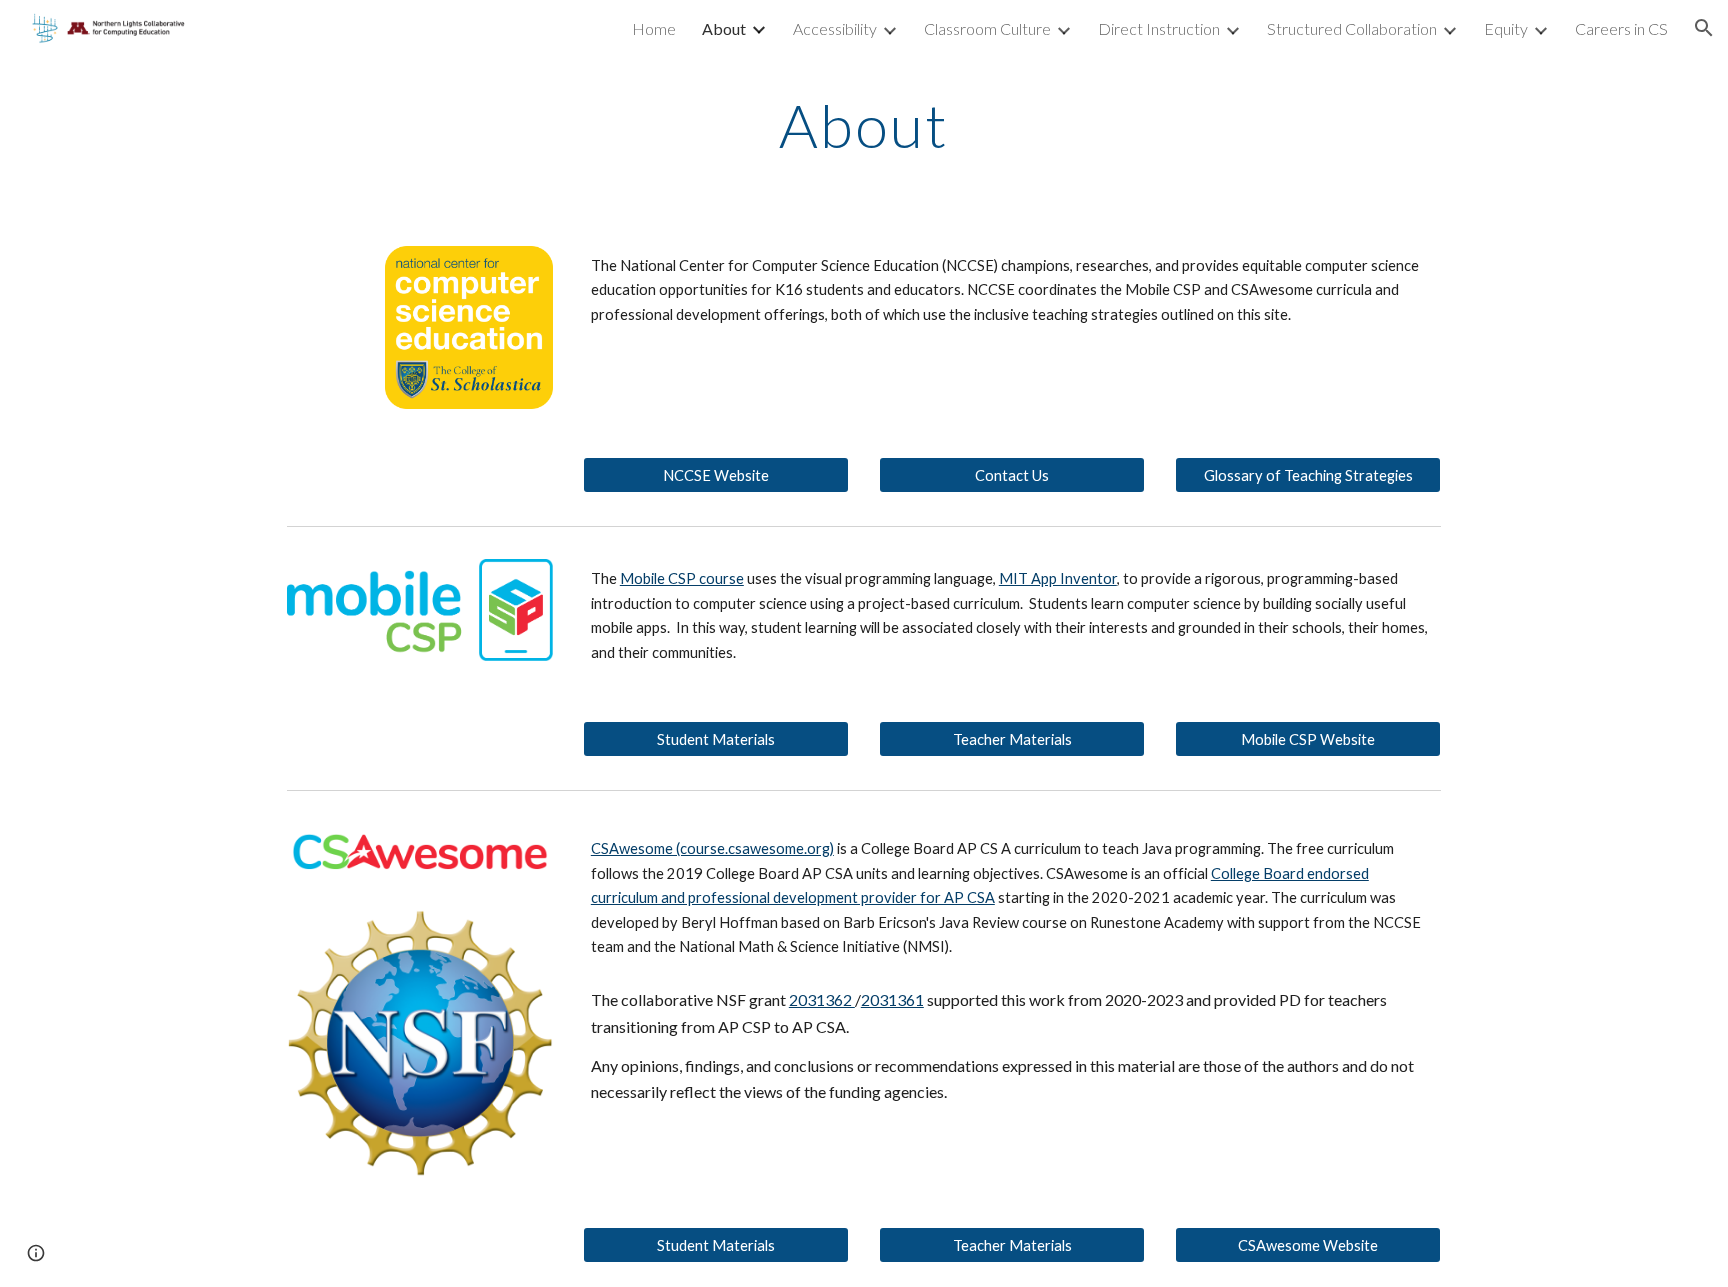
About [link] (724, 28)
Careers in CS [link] (1621, 28)
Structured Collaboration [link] (1352, 28)
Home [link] (654, 28)
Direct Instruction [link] (1159, 28)
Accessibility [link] (835, 28)
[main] (864, 125)
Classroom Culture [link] (987, 28)
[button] (1704, 28)
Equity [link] (1506, 28)
